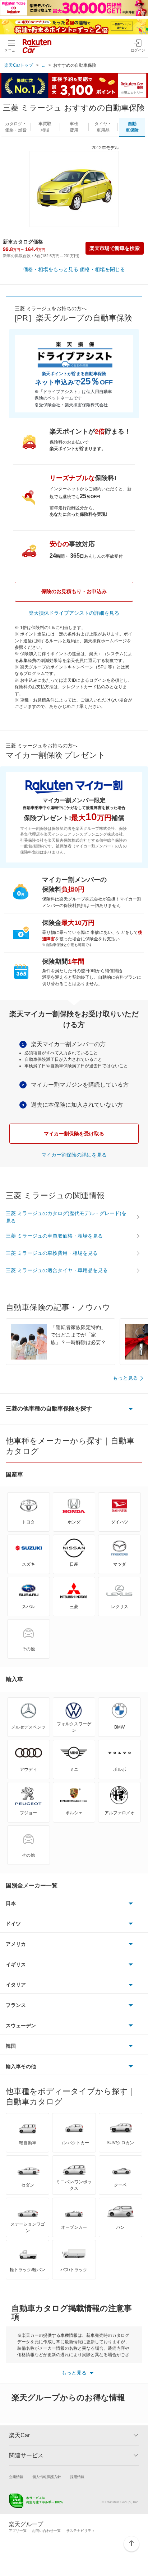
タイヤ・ (103, 127)
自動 (132, 127)
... (44, 65)
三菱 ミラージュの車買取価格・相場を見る (54, 1236)
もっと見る (125, 1378)
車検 (74, 127)
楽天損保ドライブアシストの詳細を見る (74, 613)
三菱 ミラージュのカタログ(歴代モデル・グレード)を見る (66, 1217)
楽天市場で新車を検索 (115, 248)
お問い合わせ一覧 (46, 2531)
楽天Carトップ (19, 65)
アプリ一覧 (18, 2531)
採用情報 (77, 2477)
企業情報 (16, 2477)
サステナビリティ (80, 2531)
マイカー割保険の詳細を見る (74, 1155)
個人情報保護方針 (47, 2477)
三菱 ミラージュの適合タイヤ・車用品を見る (57, 1270)
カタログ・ (16, 127)
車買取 (45, 127)
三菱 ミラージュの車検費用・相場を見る (52, 1253)
